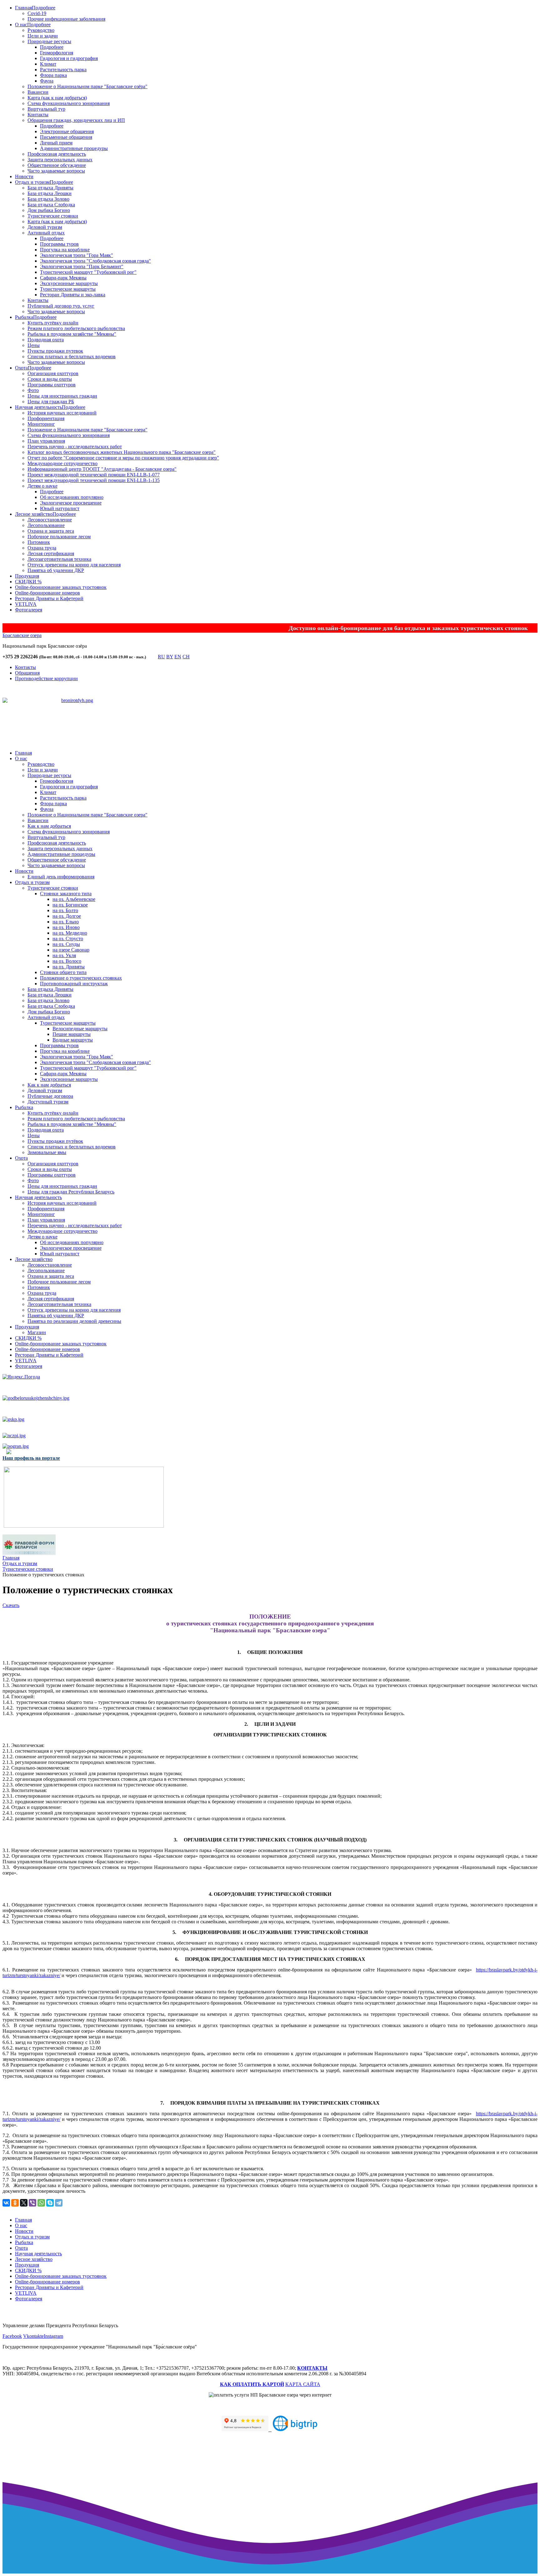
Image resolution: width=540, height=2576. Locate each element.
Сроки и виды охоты (50, 379)
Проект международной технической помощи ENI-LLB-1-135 (94, 480)
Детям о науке (42, 486)
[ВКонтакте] (6, 2203)
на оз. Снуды (66, 944)
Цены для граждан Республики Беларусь (71, 1192)
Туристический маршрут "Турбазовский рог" (88, 272)
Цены (34, 345)
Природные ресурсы (49, 41)
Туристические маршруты (68, 289)
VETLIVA (26, 604)
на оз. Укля (64, 955)
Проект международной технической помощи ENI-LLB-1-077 (94, 475)
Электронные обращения (67, 131)
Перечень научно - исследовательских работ (75, 447)
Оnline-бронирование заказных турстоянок (61, 587)
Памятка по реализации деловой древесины (74, 1321)
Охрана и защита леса (51, 531)
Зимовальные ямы (47, 1152)
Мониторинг (41, 424)
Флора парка (53, 75)
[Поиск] (152, 658)
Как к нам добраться (49, 826)
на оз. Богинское (70, 905)
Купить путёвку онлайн (53, 323)
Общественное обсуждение (57, 165)
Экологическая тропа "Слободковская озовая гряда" (95, 261)
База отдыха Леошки (50, 193)
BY (170, 657)
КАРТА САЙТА (303, 2384)
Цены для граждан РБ (51, 402)
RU (161, 657)
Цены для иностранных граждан (62, 396)
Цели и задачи (43, 36)
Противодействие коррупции (46, 678)
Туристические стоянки (53, 216)
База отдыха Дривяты (50, 188)
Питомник (39, 542)
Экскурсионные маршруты (69, 283)
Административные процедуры (74, 148)
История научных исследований (62, 413)
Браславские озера (22, 635)
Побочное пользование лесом (59, 537)
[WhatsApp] (41, 2203)
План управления (46, 441)
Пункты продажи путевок (55, 351)
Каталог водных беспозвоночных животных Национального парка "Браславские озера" (122, 452)
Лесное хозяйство (34, 514)
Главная (23, 8)
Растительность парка (63, 70)
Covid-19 (37, 13)
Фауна (47, 81)
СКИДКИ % (28, 582)
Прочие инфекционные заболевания (66, 19)
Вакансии (38, 92)
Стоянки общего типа (63, 972)
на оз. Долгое (67, 916)
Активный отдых (46, 233)
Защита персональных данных (60, 160)
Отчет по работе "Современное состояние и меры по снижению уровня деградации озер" (123, 458)
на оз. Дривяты (69, 967)
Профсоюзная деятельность (57, 154)
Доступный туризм (48, 1102)
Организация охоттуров (53, 373)
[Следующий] (90, 732)
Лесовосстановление (50, 520)
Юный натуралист (60, 508)
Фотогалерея (29, 610)
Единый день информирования (61, 877)
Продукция (27, 576)
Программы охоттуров (52, 385)
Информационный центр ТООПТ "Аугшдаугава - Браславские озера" (102, 469)
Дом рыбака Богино (49, 210)
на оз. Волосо (67, 961)
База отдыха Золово (48, 199)
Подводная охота (46, 340)
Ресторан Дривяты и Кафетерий (49, 598)
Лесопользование (46, 525)
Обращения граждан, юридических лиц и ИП (76, 120)
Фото (33, 390)
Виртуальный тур (46, 109)
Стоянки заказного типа (66, 894)
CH (186, 657)
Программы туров (59, 244)
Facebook (12, 2336)
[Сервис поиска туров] (295, 2429)
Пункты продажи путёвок (55, 1141)
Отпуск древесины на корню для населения (74, 565)
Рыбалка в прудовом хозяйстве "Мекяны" (72, 334)
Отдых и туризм (32, 182)
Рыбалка (24, 317)
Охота (21, 368)
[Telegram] (59, 2203)
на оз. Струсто (68, 939)
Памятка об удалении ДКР (56, 570)
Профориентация (46, 418)
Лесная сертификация (51, 553)
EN (178, 657)
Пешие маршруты (72, 1034)
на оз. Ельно (66, 922)
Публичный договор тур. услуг (61, 306)
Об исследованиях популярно (72, 497)
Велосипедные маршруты (80, 1029)
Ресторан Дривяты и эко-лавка (73, 295)
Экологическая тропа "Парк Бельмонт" (82, 266)
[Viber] (32, 2203)
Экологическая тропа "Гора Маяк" (77, 255)
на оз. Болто (65, 910)
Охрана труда (42, 548)
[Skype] (50, 2203)
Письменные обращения (66, 137)
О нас (21, 25)
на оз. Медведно (70, 933)
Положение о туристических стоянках (81, 978)
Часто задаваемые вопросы (56, 171)
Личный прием (56, 143)
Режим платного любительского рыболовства (76, 328)
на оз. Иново (66, 927)
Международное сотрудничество (62, 463)
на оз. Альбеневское (74, 899)
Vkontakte (33, 2336)
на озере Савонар (71, 950)
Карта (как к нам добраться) (57, 98)
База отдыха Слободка (51, 205)
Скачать (11, 1605)
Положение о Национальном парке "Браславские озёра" (87, 86)
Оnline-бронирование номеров (47, 593)
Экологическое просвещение (71, 503)
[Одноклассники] (15, 2203)
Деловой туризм (45, 227)
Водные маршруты (73, 1040)
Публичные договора (50, 1096)
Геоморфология (57, 53)
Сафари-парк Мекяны (63, 278)
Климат (48, 64)
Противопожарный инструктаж (74, 984)
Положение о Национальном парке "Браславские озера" (87, 430)
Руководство (41, 30)
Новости (24, 176)
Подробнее (44, 8)
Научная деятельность (38, 407)
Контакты (38, 115)
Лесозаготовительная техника (59, 559)
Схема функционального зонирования (69, 103)
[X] (24, 2203)
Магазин (37, 1332)
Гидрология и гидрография (69, 58)
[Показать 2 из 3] (78, 724)
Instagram (53, 2336)
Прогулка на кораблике (65, 250)
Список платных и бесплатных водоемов (72, 357)
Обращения (27, 673)
